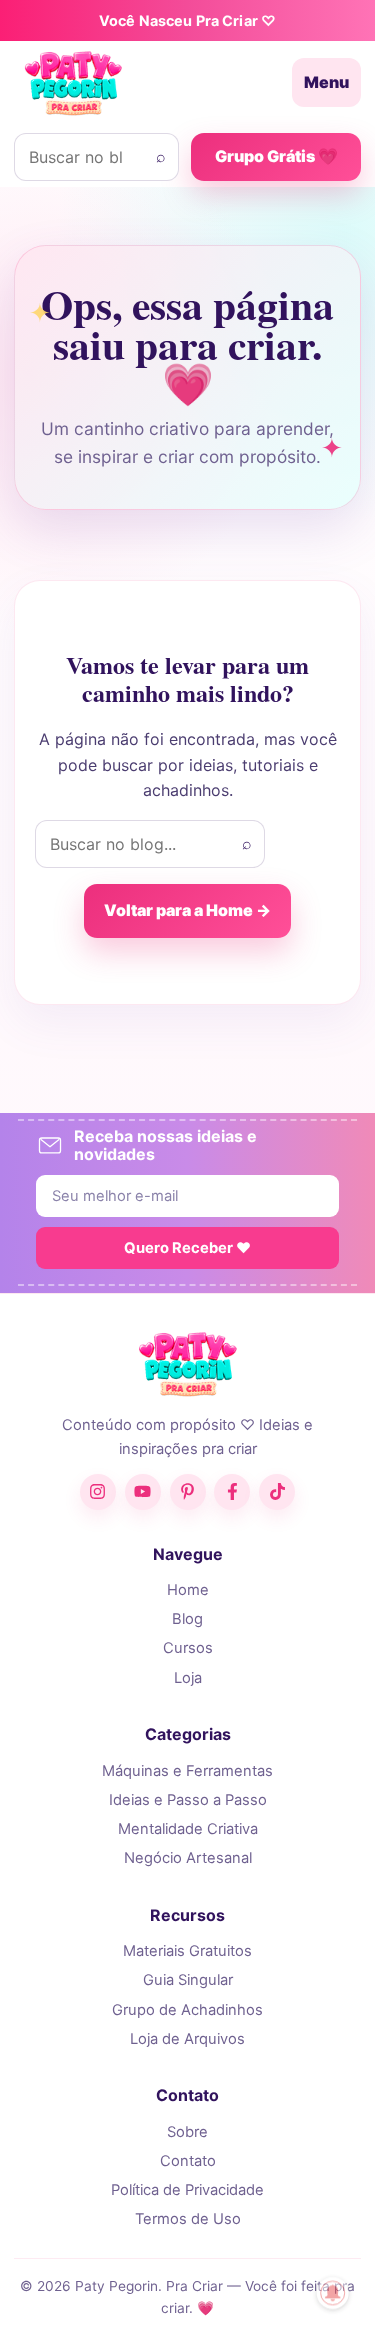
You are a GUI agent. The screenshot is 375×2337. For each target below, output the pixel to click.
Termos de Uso (188, 2219)
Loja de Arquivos (187, 2039)
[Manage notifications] (333, 2293)
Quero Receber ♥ (187, 1248)
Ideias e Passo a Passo (188, 1800)
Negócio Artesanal (188, 1858)
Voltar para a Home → (187, 910)
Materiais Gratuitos (187, 1951)
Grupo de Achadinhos (187, 2010)
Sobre (187, 2132)
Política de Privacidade (187, 2190)
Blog (187, 1619)
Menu (326, 82)
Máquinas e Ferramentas (187, 1771)
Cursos (188, 1648)
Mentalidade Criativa (188, 1829)
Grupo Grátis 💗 (276, 156)
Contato (188, 2161)
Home (188, 1590)
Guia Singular (188, 1980)
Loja (188, 1678)
